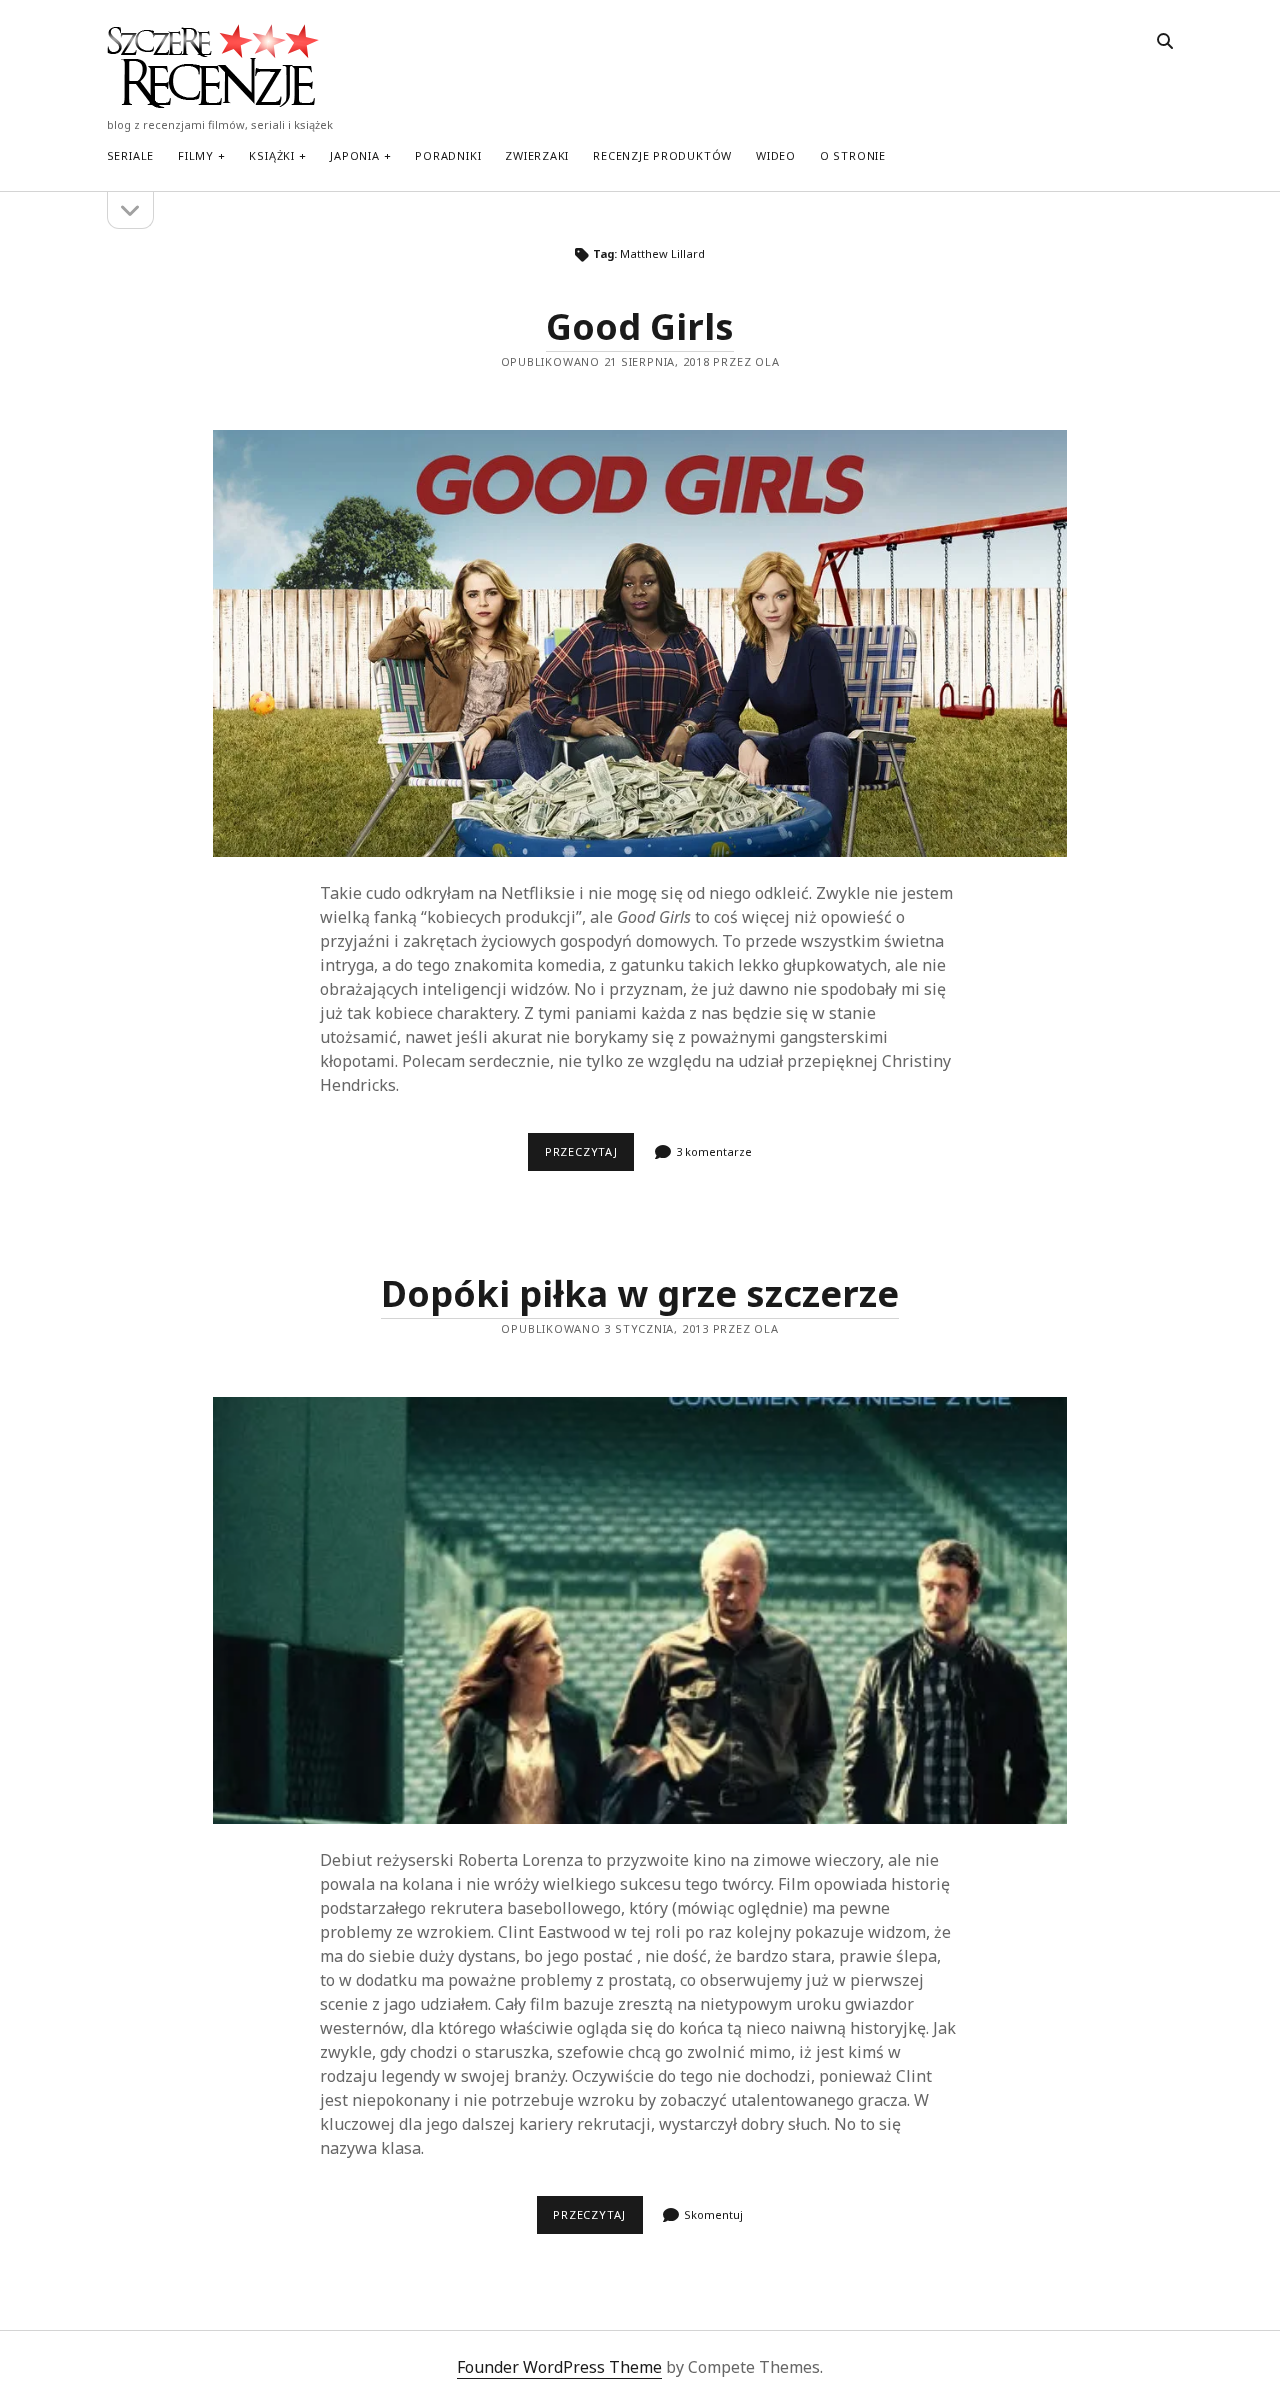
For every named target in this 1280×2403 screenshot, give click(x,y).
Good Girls (640, 326)
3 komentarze (714, 1151)
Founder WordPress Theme (559, 2367)
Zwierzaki (537, 155)
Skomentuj (713, 2214)
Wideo (776, 155)
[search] (1165, 42)
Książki (271, 155)
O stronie (853, 155)
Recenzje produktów (662, 155)
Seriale (130, 155)
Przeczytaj (589, 1157)
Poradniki (448, 155)
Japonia (354, 155)
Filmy (196, 155)
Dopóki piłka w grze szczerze (640, 1293)
